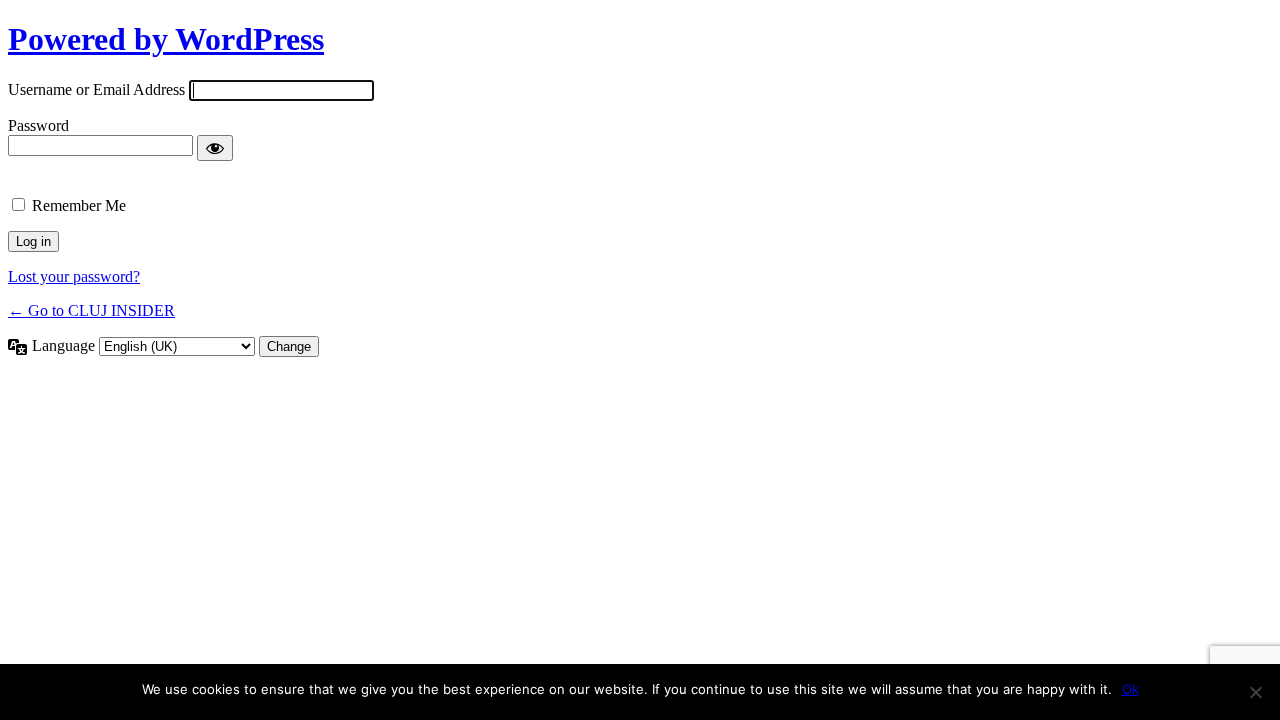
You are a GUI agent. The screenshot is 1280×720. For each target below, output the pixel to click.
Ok (1130, 689)
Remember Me (79, 205)
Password (38, 125)
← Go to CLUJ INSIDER (91, 310)
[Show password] (215, 148)
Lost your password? (74, 276)
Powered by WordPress (166, 39)
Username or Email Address (96, 89)
